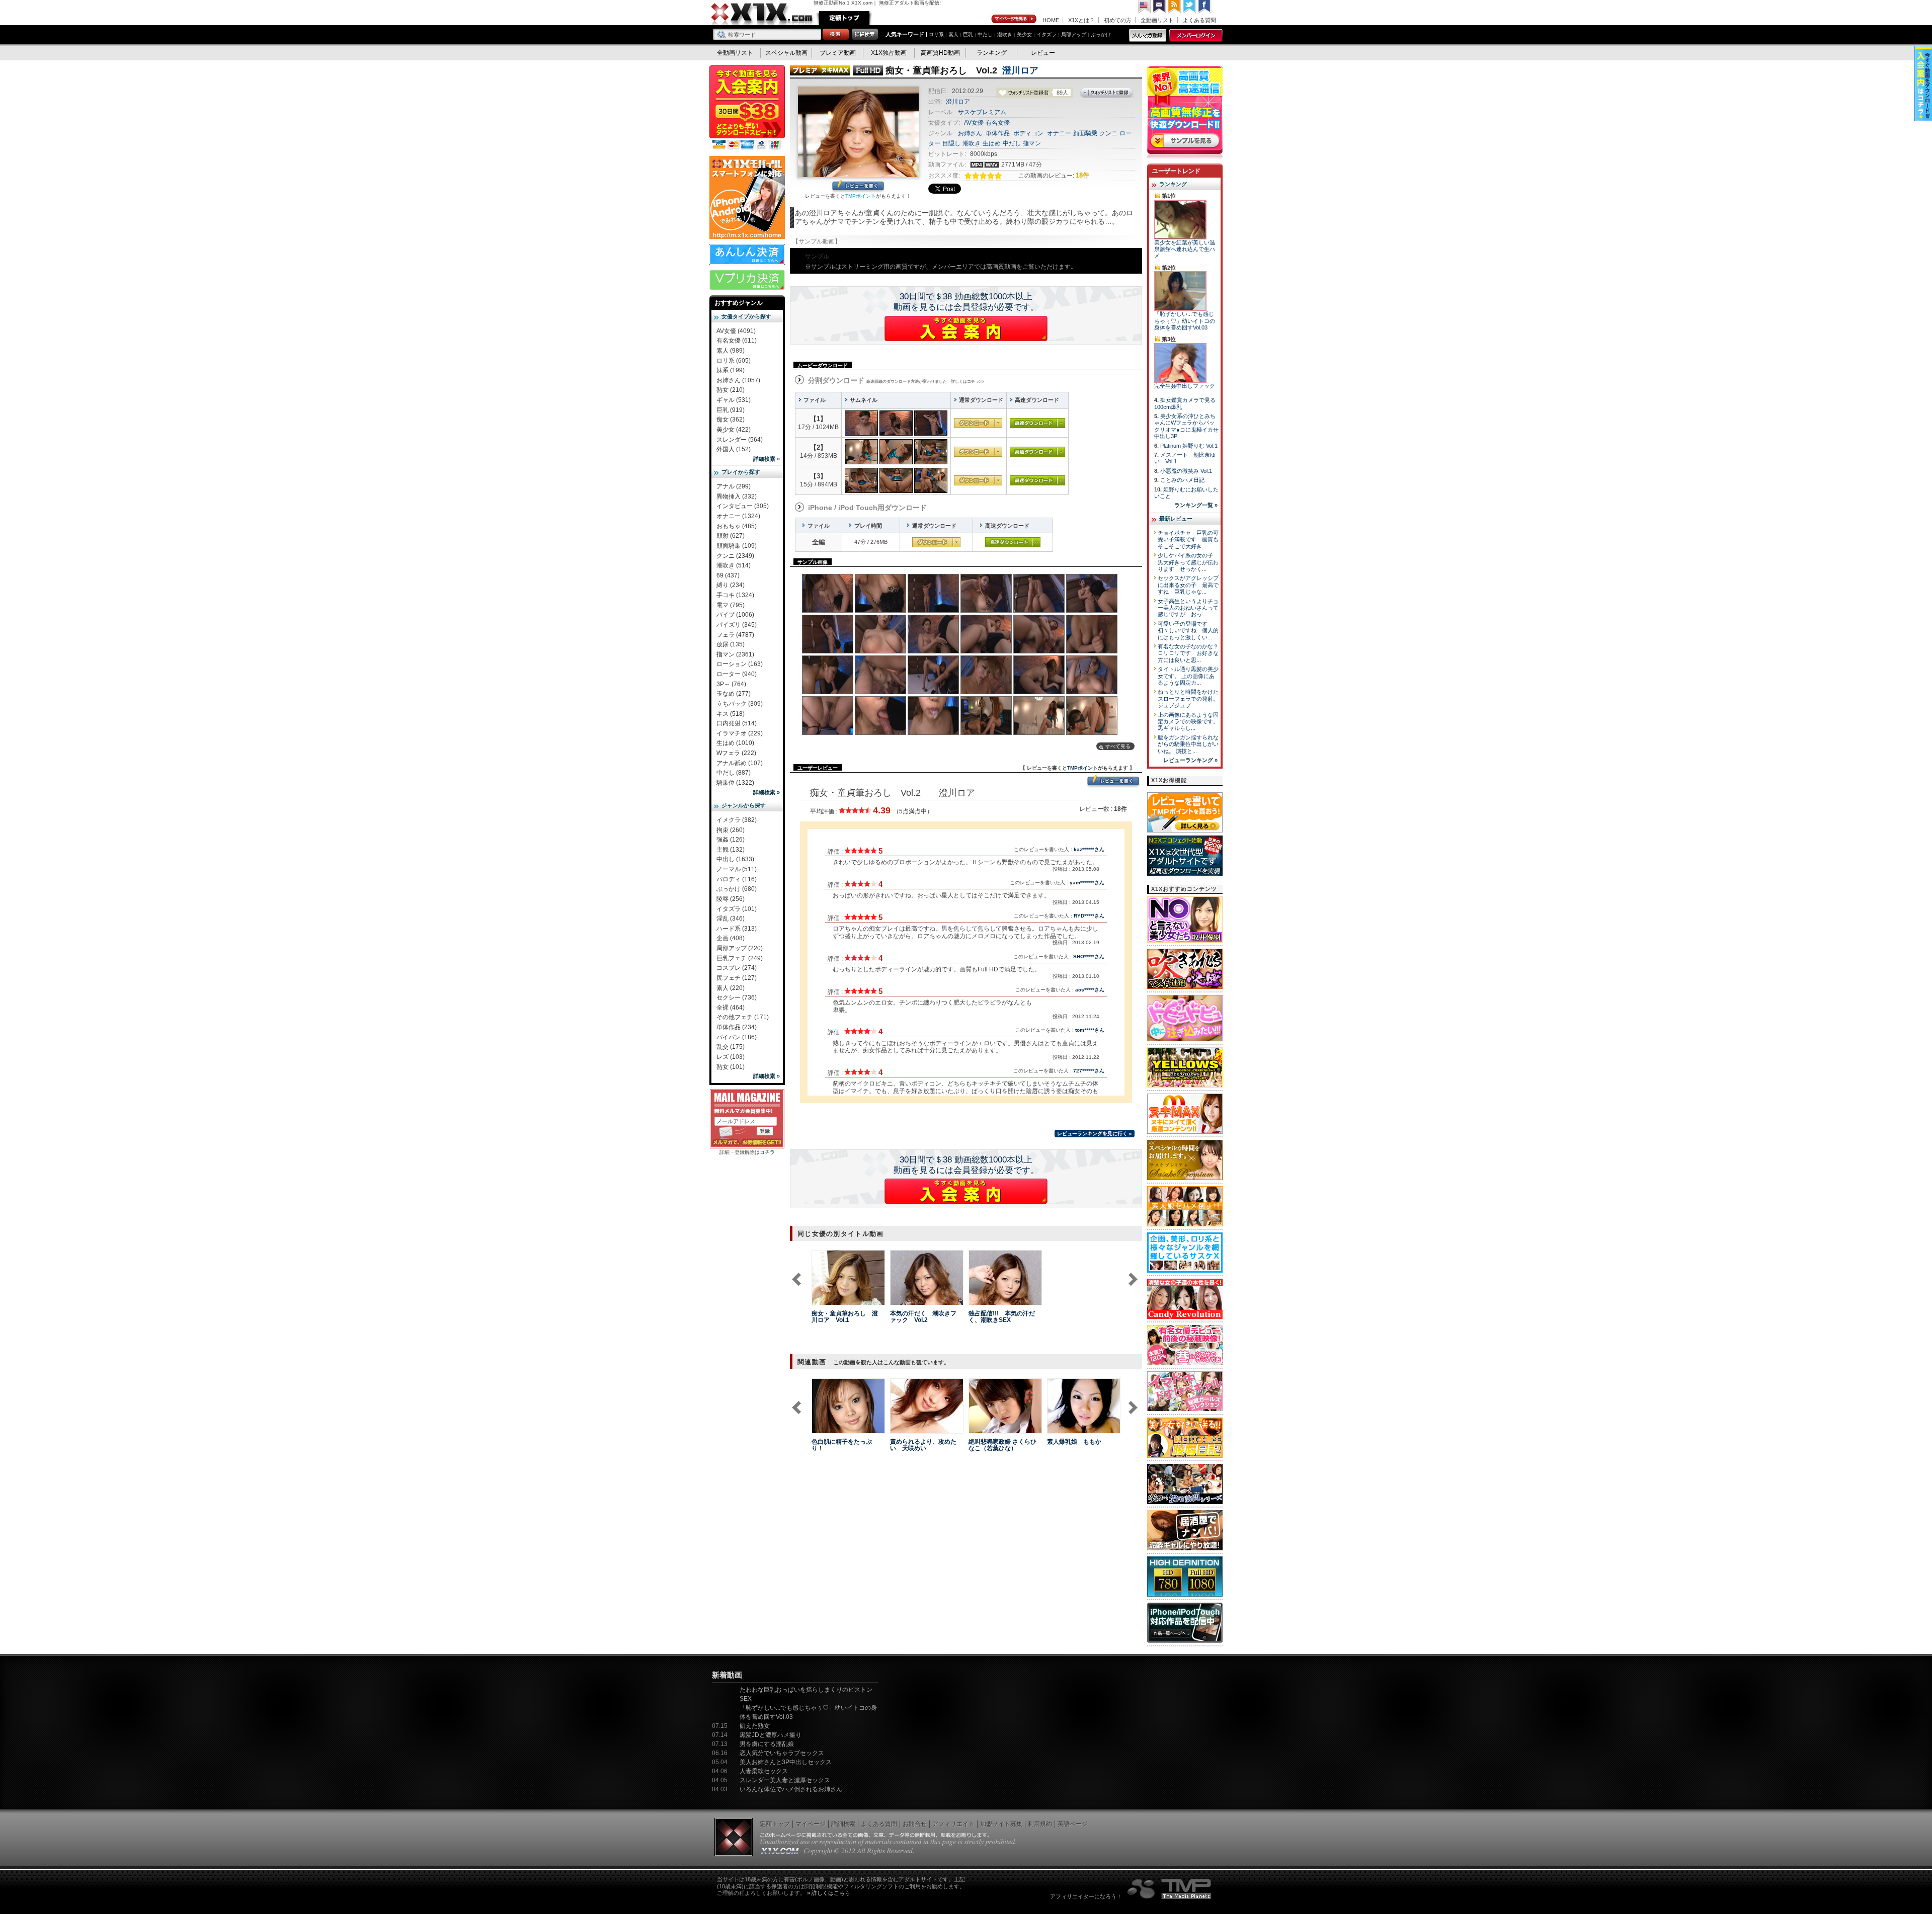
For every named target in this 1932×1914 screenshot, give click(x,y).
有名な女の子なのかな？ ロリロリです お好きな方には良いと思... (1191, 653)
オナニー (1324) (738, 516)
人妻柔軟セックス (764, 1771)
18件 (1082, 175)
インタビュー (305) (743, 506)
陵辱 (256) (731, 899)
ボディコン (1028, 133)
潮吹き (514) (734, 565)
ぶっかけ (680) (737, 889)
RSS (1175, 7)
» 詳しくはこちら (829, 1893)
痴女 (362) (731, 420)
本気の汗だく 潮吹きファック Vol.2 (923, 1317)
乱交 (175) (731, 1047)
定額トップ (844, 18)
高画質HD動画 (940, 53)
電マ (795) (731, 605)
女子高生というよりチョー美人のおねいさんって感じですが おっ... (1188, 608)
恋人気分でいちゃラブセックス (782, 1753)
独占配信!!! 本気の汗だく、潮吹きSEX (1002, 1317)
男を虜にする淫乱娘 (767, 1744)
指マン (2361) (735, 654)
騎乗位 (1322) (735, 783)
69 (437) (728, 575)
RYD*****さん (1089, 916)
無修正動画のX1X (762, 14)
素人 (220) (731, 988)
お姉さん (970, 133)
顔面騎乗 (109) (737, 546)
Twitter (1190, 7)
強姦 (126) (731, 840)
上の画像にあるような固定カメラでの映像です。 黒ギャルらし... (1188, 722)
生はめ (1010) (735, 743)
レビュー (1043, 53)
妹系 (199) (731, 370)
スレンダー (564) (740, 440)
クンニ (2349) (735, 556)
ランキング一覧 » (1196, 505)
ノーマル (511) (737, 869)
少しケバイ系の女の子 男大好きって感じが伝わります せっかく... (1188, 562)
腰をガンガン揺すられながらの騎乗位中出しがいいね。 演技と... (1188, 744)
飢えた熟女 (755, 1726)
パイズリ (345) (737, 625)
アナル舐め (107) (740, 763)
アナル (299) (734, 486)
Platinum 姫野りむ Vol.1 (1189, 446)
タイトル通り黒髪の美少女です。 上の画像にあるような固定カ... (1188, 676)
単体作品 (998, 133)
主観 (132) (731, 850)
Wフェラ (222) (736, 753)
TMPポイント (861, 196)
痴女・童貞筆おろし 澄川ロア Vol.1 (845, 1317)
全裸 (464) (731, 1008)
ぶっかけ (1101, 34)
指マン (1032, 143)
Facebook (1205, 7)
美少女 (1024, 34)
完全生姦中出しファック (1185, 386)
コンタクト (1160, 7)
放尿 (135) (731, 644)
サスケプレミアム (982, 112)
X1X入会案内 (747, 108)
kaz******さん (1089, 849)
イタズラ (1046, 34)
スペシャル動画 (786, 53)
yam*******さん (1087, 883)
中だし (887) (734, 773)
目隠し (951, 143)
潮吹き (1005, 34)
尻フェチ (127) (737, 978)
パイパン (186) (737, 1037)
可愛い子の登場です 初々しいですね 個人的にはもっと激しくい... (1188, 631)
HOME (1051, 20)
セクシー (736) (737, 997)
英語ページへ (1145, 7)
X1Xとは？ (1081, 20)
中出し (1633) (735, 859)
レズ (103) (731, 1057)
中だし (985, 34)
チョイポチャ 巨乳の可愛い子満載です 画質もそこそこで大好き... (1188, 539)
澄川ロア (1020, 70)
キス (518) (731, 714)
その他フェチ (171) (743, 1017)
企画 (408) (731, 938)
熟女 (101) (731, 1067)
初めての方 (1118, 20)
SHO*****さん (1089, 956)
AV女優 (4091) (736, 331)
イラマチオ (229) (740, 733)
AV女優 (974, 123)
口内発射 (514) (737, 723)
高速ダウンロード (1037, 423)
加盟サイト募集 (1001, 1824)
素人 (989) (731, 351)
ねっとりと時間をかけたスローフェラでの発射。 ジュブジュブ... (1188, 698)
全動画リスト (1157, 20)
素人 (953, 34)
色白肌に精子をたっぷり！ (842, 1445)
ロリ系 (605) (734, 361)
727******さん (1089, 1071)
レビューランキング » (1190, 760)
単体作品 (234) (737, 1027)
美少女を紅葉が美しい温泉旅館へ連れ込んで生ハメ (1185, 249)
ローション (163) (740, 664)
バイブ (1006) (735, 615)
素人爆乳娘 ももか (1074, 1442)
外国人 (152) (734, 449)
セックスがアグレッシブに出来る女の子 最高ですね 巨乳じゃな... (1188, 585)
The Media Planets (1170, 1889)
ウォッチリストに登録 (1107, 93)
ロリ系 (936, 34)
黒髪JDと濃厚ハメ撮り (771, 1735)
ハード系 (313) (737, 929)
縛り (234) (731, 585)
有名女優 (998, 123)
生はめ (992, 143)
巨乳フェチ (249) (740, 958)
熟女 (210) (731, 390)
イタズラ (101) (737, 909)
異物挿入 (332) (737, 496)
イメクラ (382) (737, 820)
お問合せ (915, 1824)
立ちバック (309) (740, 704)
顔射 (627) (731, 536)
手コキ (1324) (735, 595)
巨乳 (968, 34)
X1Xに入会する (966, 328)
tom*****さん (1090, 1030)
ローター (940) (737, 674)
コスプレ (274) (737, 968)
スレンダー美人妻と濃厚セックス (785, 1780)
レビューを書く (858, 186)
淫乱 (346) (731, 919)
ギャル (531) (734, 400)
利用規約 (1040, 1824)
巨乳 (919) (731, 410)
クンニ (1108, 133)
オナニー (1059, 133)
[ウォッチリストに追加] (829, 1299)
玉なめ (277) (734, 694)
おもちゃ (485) (737, 526)
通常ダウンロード (978, 423)
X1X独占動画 (889, 53)
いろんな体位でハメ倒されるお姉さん (791, 1789)
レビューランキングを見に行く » (1095, 1134)
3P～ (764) (731, 684)
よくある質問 (1199, 20)
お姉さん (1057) (738, 380)
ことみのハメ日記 (1182, 480)
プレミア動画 (838, 53)
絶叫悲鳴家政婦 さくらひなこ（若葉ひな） (1002, 1445)
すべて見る (1118, 746)
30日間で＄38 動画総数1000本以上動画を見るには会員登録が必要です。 (966, 302)
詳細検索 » (767, 459)
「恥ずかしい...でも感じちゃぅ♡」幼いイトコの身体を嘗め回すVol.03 (1185, 321)
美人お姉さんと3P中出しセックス (786, 1762)
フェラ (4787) (735, 635)
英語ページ (1073, 1824)
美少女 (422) (734, 430)
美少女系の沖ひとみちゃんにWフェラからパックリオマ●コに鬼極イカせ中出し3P (1186, 426)
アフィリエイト (953, 1824)
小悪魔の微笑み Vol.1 (1186, 471)
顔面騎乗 (1085, 133)
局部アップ (1074, 34)
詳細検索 (843, 1824)
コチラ (767, 1152)
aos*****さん (1090, 990)
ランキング (992, 53)
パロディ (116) (737, 879)
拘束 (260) (731, 830)
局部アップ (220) (740, 948)
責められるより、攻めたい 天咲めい (923, 1445)
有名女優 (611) (737, 341)
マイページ (1014, 19)
